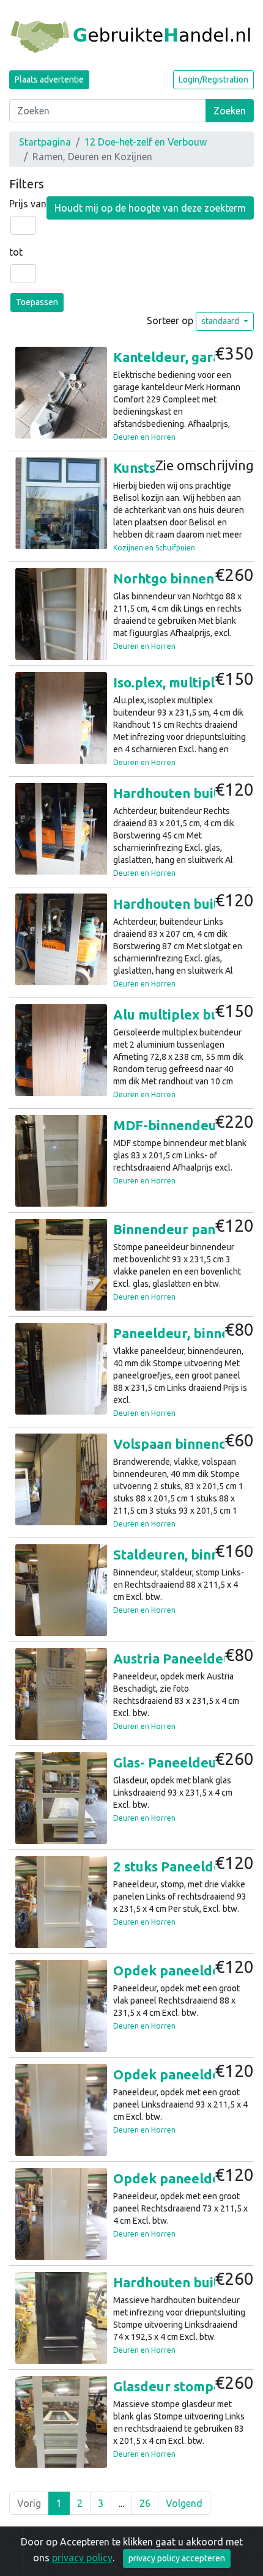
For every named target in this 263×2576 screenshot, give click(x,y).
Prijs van (28, 204)
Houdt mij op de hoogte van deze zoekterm (150, 208)
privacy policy (82, 2558)
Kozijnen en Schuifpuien (154, 548)
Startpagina (45, 142)
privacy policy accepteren (177, 2558)
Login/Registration (213, 80)
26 (145, 2503)
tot (16, 252)
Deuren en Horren (144, 437)
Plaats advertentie (49, 80)
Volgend (184, 2503)
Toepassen (37, 302)
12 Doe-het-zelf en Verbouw (146, 142)
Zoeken (230, 111)
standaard (221, 321)
